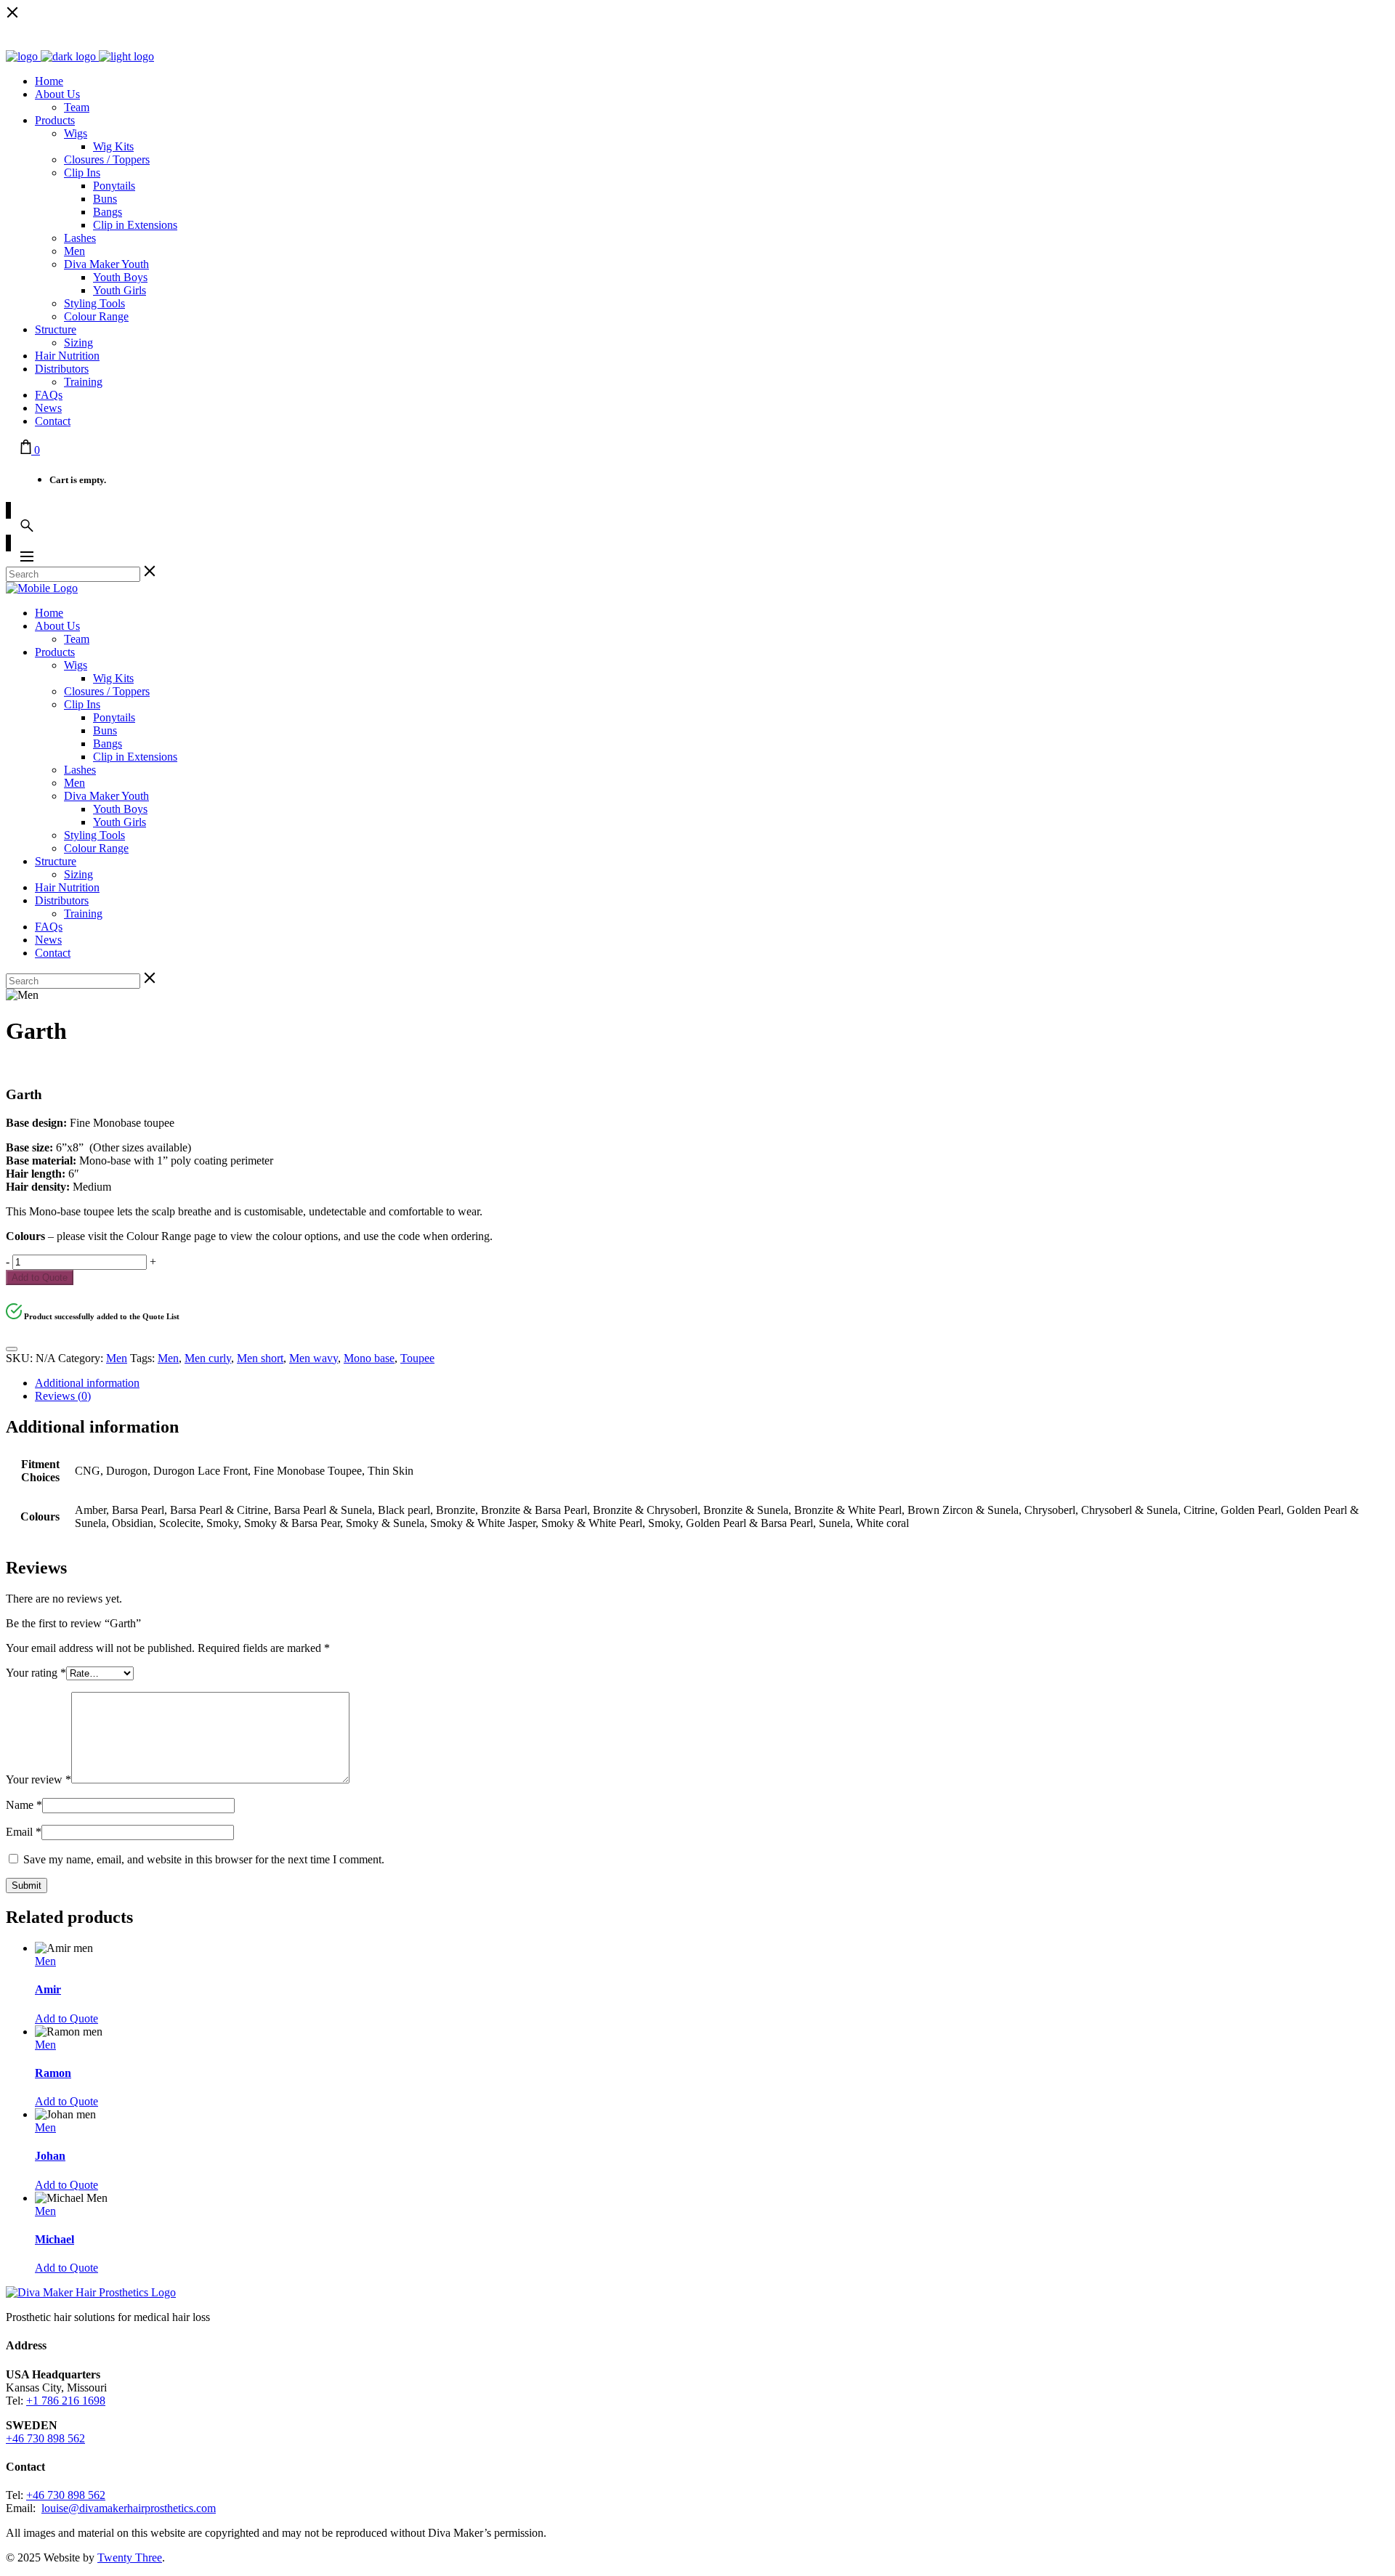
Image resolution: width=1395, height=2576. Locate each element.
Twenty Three (130, 2557)
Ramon (53, 2073)
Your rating (36, 1673)
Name (24, 1805)
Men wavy (314, 1358)
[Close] (12, 1349)
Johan (50, 2156)
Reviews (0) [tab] (63, 1396)
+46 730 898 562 (45, 2438)
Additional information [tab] (87, 1383)
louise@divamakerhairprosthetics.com (129, 2508)
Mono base (369, 1358)
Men (117, 1358)
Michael (54, 2239)
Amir (48, 1989)
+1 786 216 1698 (66, 2401)
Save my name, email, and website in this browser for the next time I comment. (204, 1859)
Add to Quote (40, 1277)
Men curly (208, 1358)
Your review (39, 1779)
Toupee (417, 1358)
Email (24, 1832)
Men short (260, 1358)
